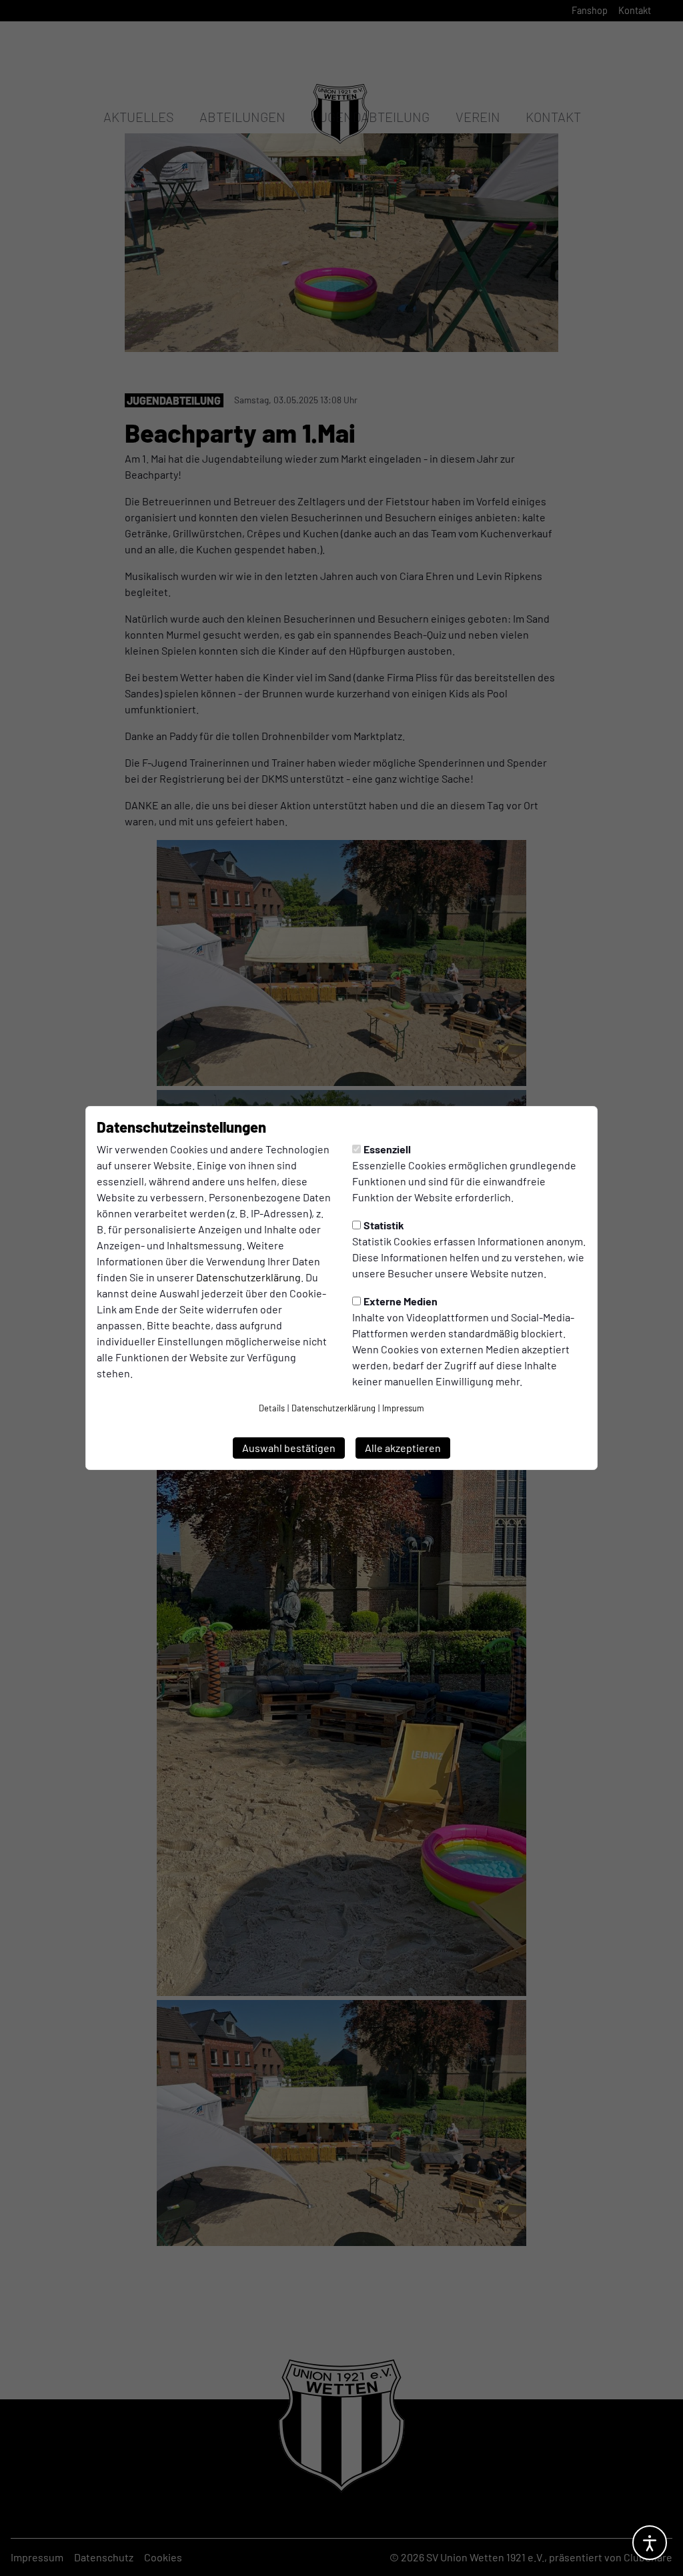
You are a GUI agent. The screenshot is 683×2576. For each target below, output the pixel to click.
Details (272, 1408)
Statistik (384, 1225)
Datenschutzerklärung (248, 1277)
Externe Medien (401, 1301)
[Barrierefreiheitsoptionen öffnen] (650, 2543)
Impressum (403, 1408)
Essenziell (387, 1149)
